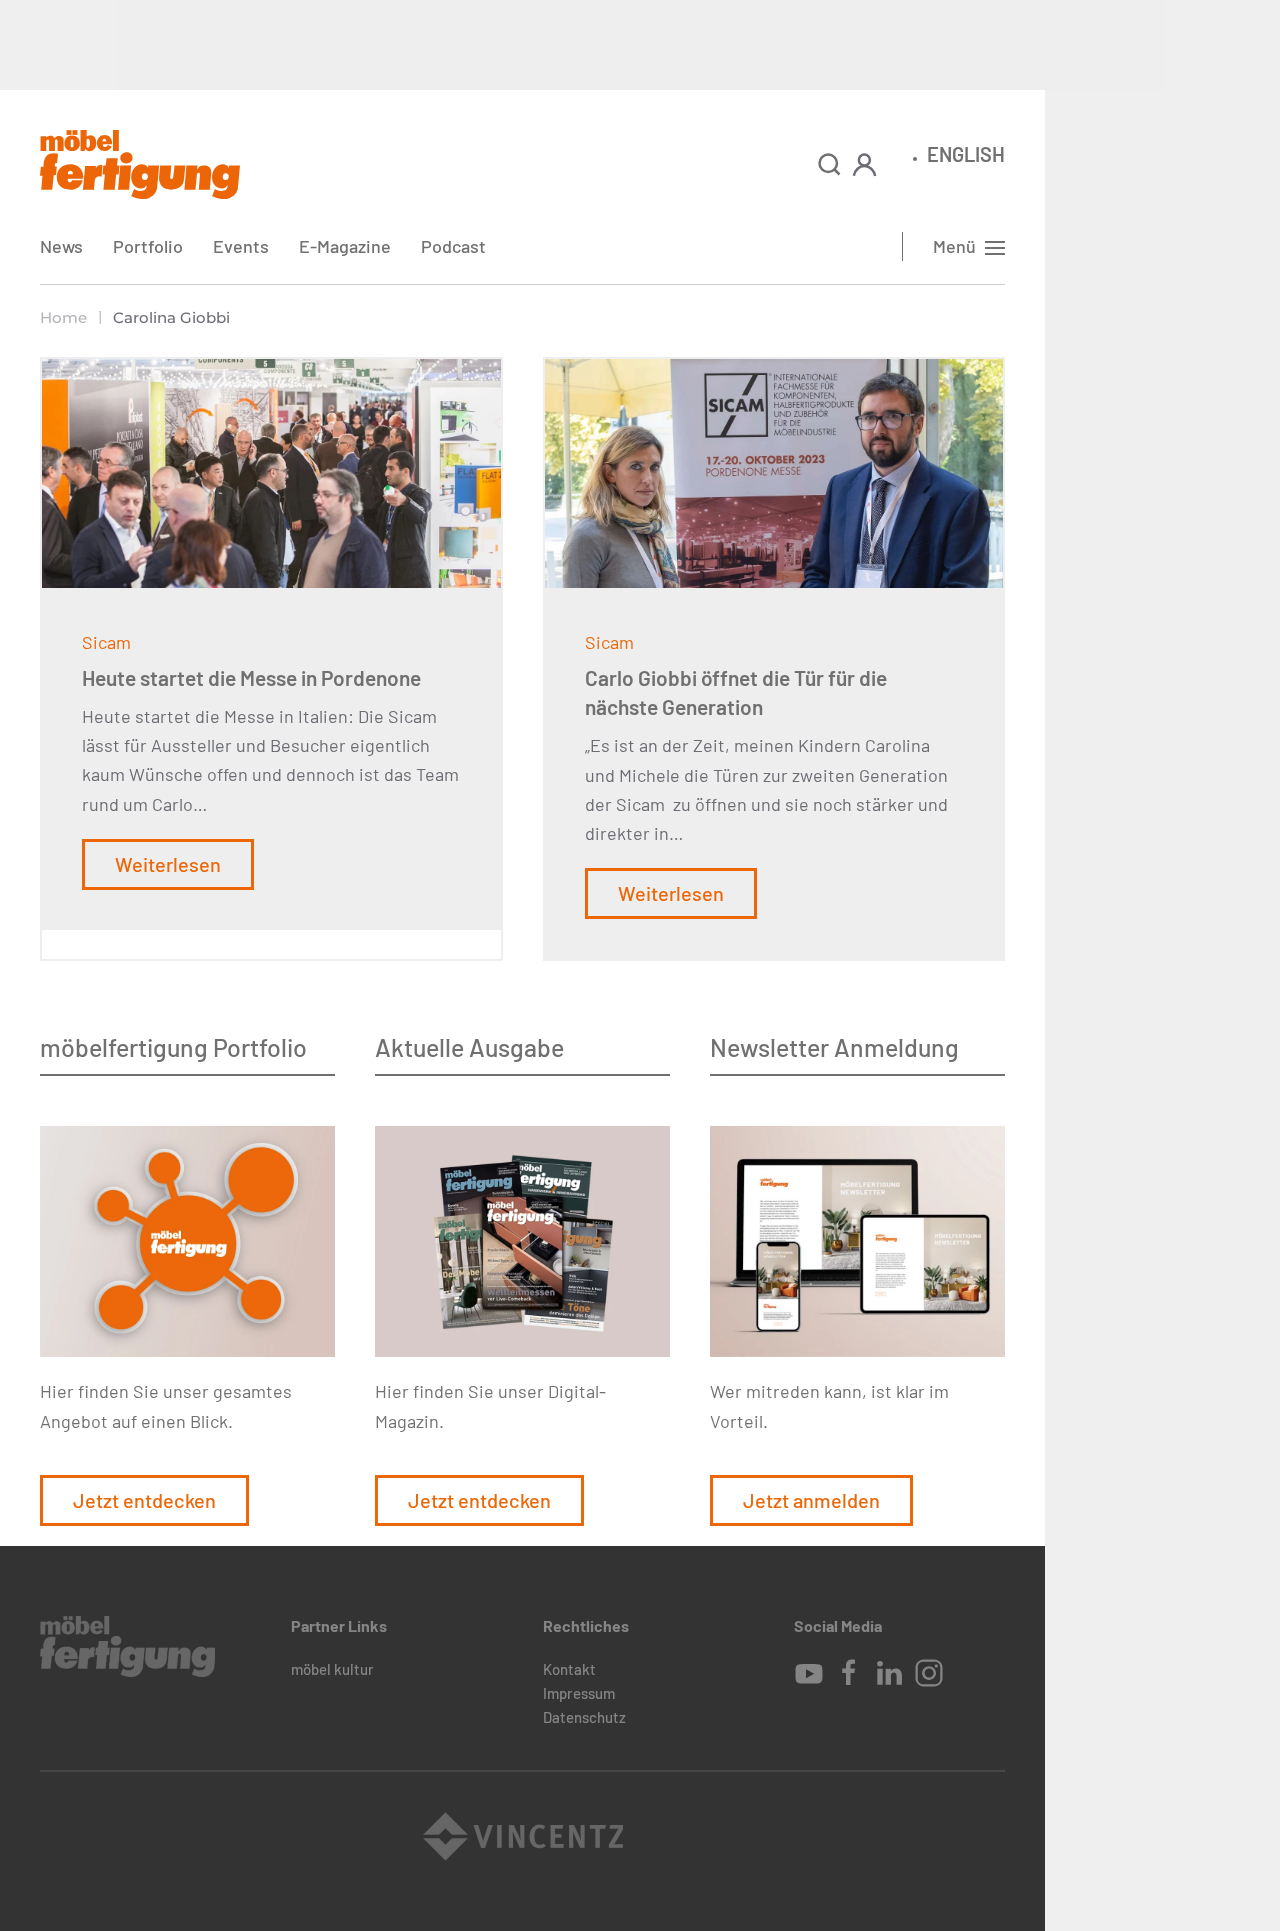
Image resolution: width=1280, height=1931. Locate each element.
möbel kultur (332, 1669)
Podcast (453, 246)
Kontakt (569, 1669)
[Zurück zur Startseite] (140, 164)
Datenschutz (584, 1717)
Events (241, 246)
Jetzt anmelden (811, 1500)
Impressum (579, 1693)
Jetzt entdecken (144, 1500)
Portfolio (148, 246)
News (61, 246)
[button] (829, 164)
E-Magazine (345, 246)
